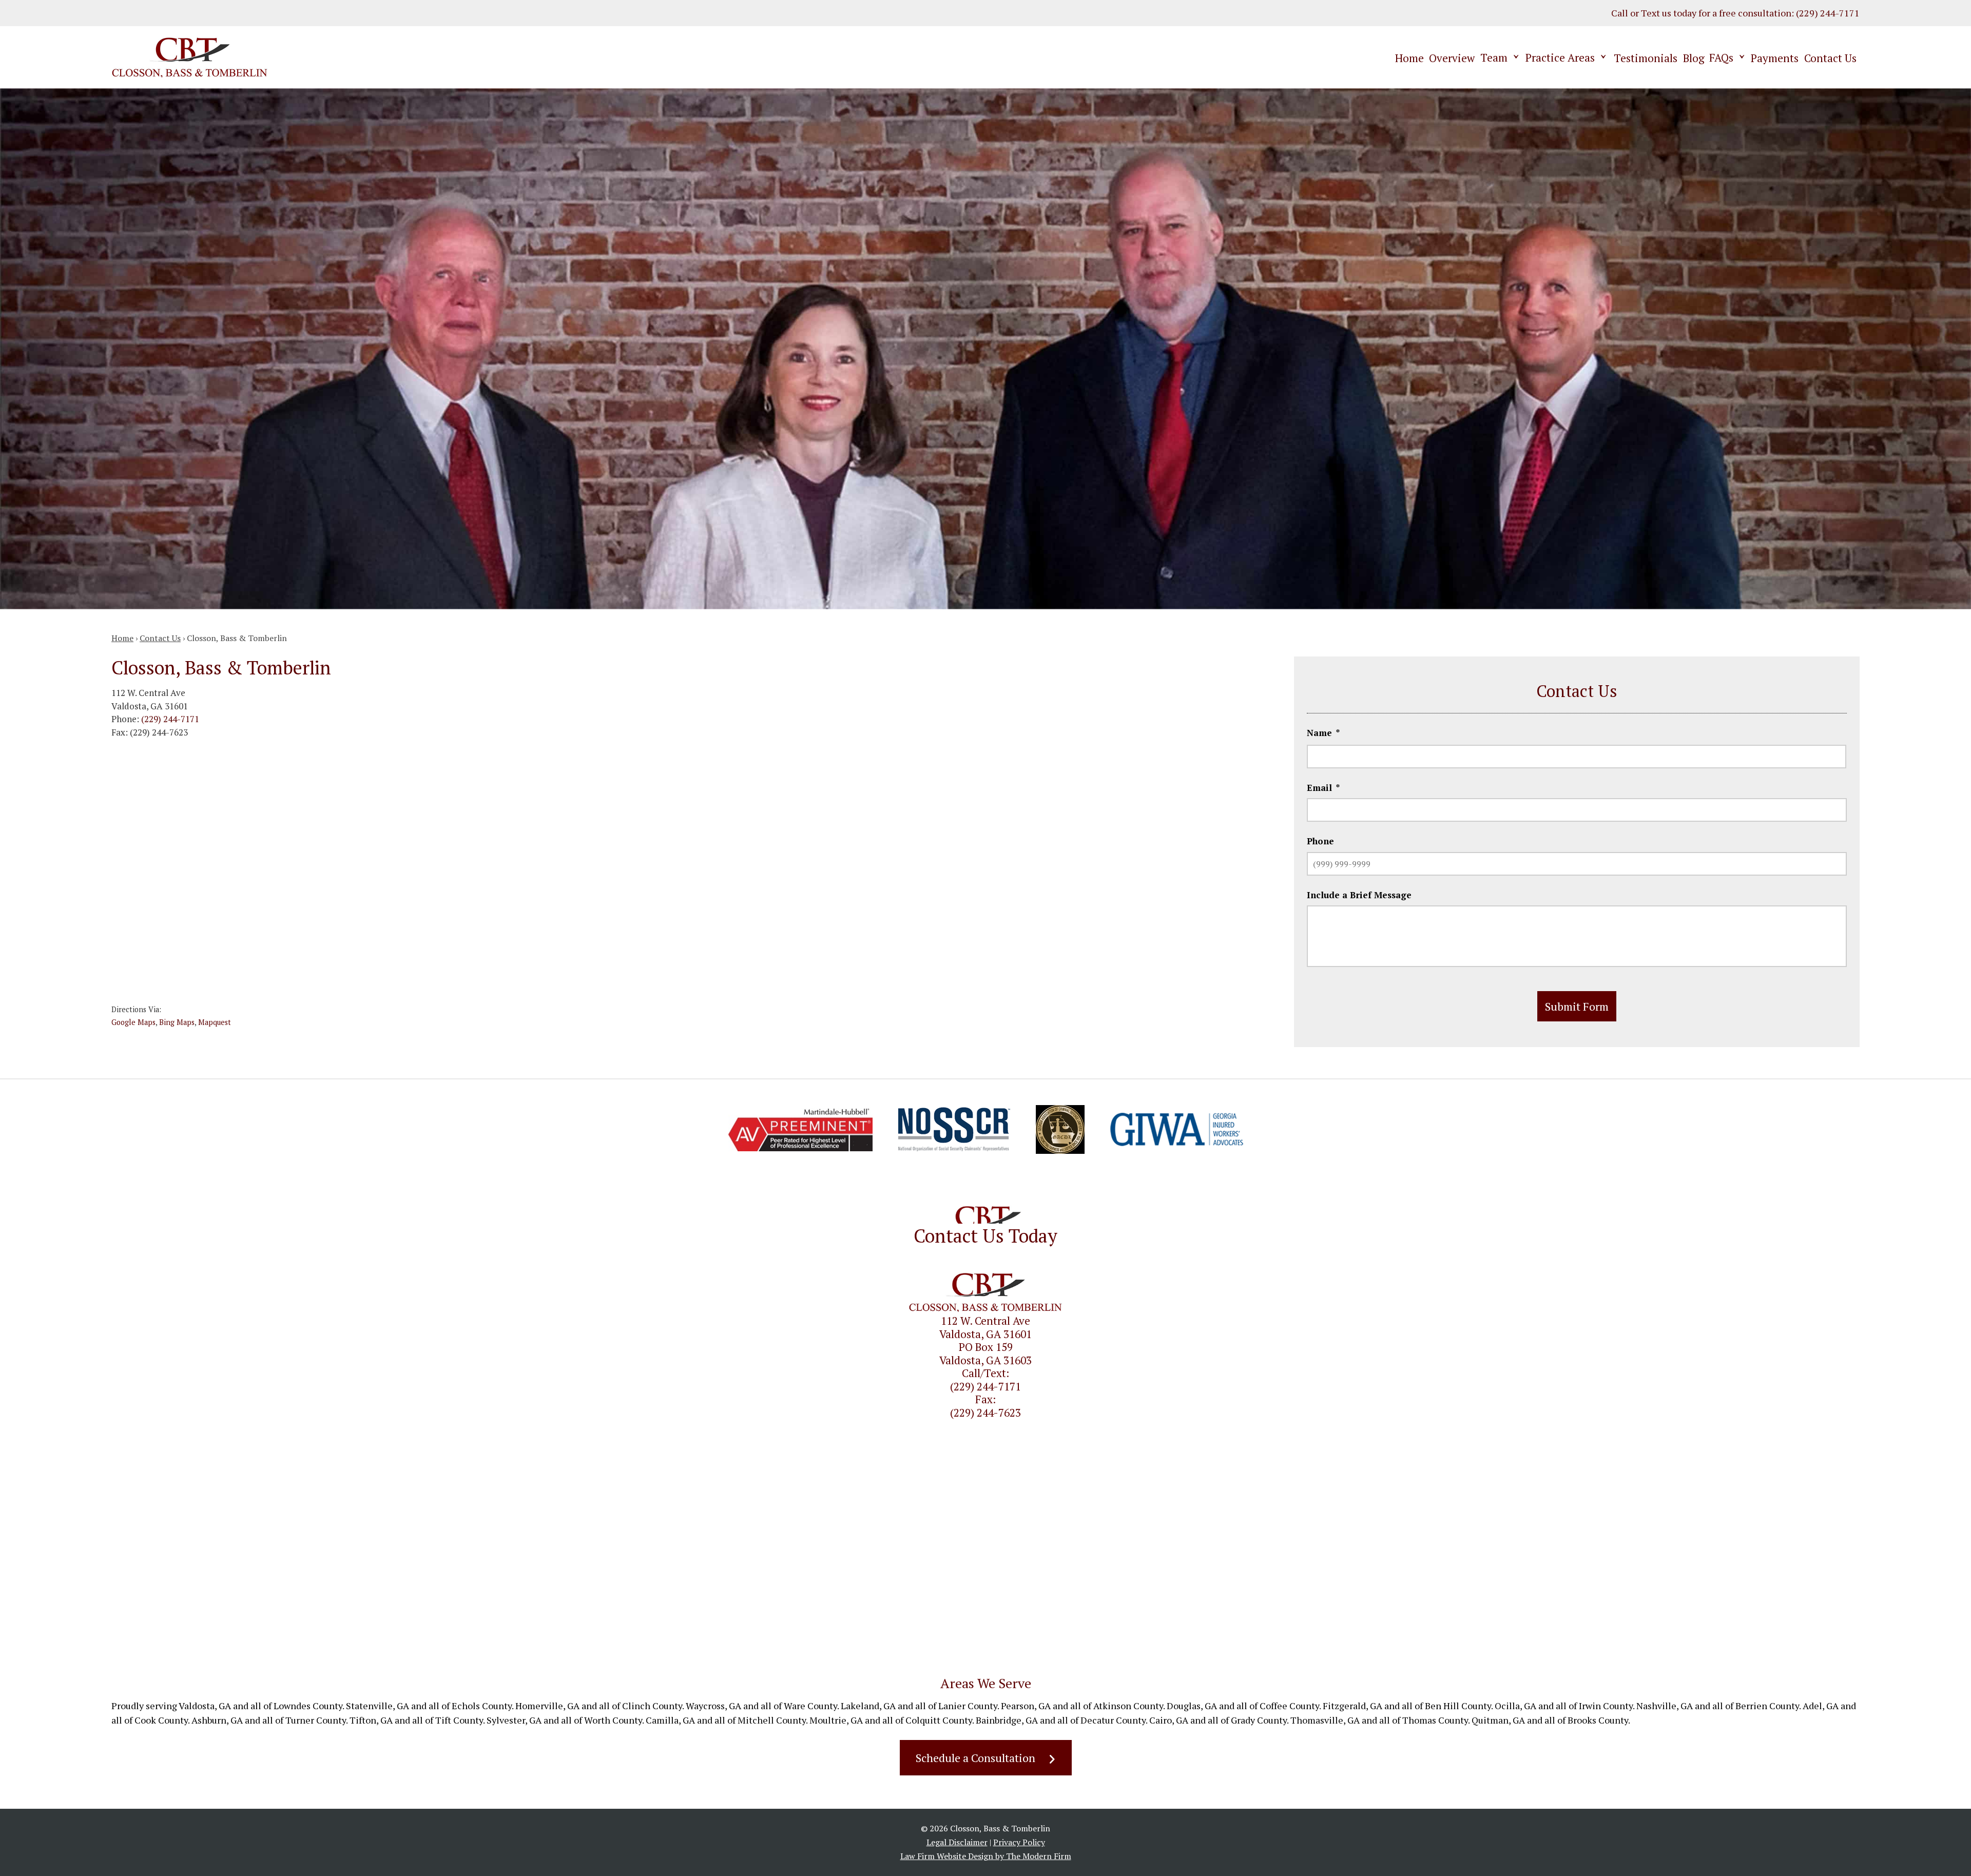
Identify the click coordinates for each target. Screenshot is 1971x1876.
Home (1409, 58)
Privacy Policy (1019, 1842)
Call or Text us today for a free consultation (1701, 13)
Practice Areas (1560, 57)
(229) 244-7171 (1828, 13)
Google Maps (133, 1022)
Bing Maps (177, 1022)
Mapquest (215, 1022)
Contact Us (1830, 58)
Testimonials (1646, 58)
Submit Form (1577, 1006)
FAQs (1721, 57)
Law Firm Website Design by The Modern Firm (986, 1856)
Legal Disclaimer (957, 1842)
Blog (1694, 58)
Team (1494, 57)
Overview (1452, 58)
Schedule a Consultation (975, 1758)
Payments (1775, 58)
